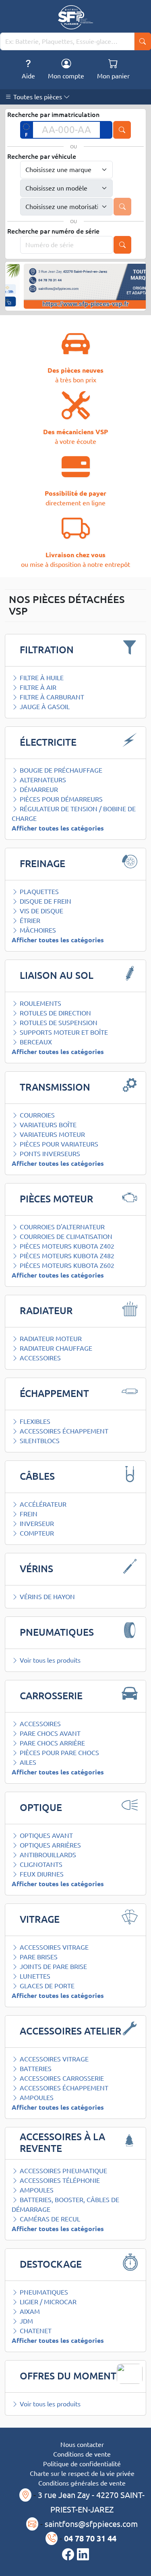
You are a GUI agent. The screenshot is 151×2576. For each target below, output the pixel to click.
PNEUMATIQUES (57, 1632)
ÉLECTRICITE (48, 742)
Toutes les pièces (38, 97)
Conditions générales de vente (82, 2483)
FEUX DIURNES (41, 1874)
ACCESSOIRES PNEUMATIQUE (63, 2171)
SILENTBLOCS (39, 1441)
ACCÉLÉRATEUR (42, 1504)
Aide (28, 76)
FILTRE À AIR (37, 687)
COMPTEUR (36, 1533)
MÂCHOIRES (37, 930)
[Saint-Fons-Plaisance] (75, 17)
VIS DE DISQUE (41, 911)
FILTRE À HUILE (41, 678)
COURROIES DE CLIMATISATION (65, 1237)
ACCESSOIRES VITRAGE (53, 1947)
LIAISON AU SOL (57, 975)
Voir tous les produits (49, 1660)
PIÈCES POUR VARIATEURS (58, 1144)
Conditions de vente (82, 2454)
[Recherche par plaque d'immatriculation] (122, 130)
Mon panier (113, 76)
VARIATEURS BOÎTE (47, 1125)
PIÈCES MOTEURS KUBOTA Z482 (66, 1256)
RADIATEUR (46, 1311)
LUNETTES (34, 1976)
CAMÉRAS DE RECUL (49, 2219)
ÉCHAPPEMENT (54, 1394)
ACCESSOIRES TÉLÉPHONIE (59, 2180)
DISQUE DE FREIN (45, 901)
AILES (27, 1762)
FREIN (28, 1514)
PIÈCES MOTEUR (56, 1199)
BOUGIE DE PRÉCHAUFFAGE (60, 770)
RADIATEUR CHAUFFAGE (55, 1348)
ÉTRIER (29, 921)
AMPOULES (36, 2098)
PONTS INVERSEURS (49, 1154)
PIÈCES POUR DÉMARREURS (60, 799)
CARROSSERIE (51, 1696)
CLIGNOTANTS (40, 1864)
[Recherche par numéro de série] (122, 245)
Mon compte (66, 76)
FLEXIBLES (34, 1421)
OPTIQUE (41, 1808)
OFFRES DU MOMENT (68, 2376)
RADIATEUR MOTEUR (50, 1339)
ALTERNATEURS (42, 780)
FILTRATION (47, 650)
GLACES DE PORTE (46, 1986)
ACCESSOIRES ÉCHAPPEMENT (63, 1431)
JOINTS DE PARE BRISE (53, 1967)
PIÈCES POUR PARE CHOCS (59, 1753)
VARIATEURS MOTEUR (52, 1134)
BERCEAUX (35, 1042)
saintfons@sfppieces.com (91, 2524)
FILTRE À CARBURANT (51, 697)
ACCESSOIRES (39, 1358)
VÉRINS (36, 1569)
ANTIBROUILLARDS (47, 1855)
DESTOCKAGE (51, 2264)
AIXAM (29, 2311)
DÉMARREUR (38, 790)
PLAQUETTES (38, 892)
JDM (26, 2321)
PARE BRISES (38, 1957)
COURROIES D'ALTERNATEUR (61, 1227)
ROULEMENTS (40, 1003)
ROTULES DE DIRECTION (55, 1013)
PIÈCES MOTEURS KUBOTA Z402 (66, 1246)
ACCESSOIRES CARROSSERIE (61, 2078)
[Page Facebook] (69, 2555)
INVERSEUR (36, 1524)
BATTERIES (35, 2069)
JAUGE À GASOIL (44, 707)
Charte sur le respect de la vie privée (82, 2473)
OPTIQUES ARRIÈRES (50, 1845)
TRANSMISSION (55, 1087)
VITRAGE (40, 1919)
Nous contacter (82, 2445)
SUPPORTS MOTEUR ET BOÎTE (63, 1032)
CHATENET (35, 2331)
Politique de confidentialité (82, 2464)
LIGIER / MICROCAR (47, 2302)
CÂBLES (37, 1476)
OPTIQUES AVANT (46, 1836)
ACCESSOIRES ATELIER (70, 2031)
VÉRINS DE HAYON (47, 1597)
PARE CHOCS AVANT (49, 1733)
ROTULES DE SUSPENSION (58, 1023)
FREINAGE (42, 864)
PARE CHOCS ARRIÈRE (52, 1743)
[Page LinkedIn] (83, 2555)
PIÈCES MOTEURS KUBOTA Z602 (66, 1265)
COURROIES (36, 1115)
